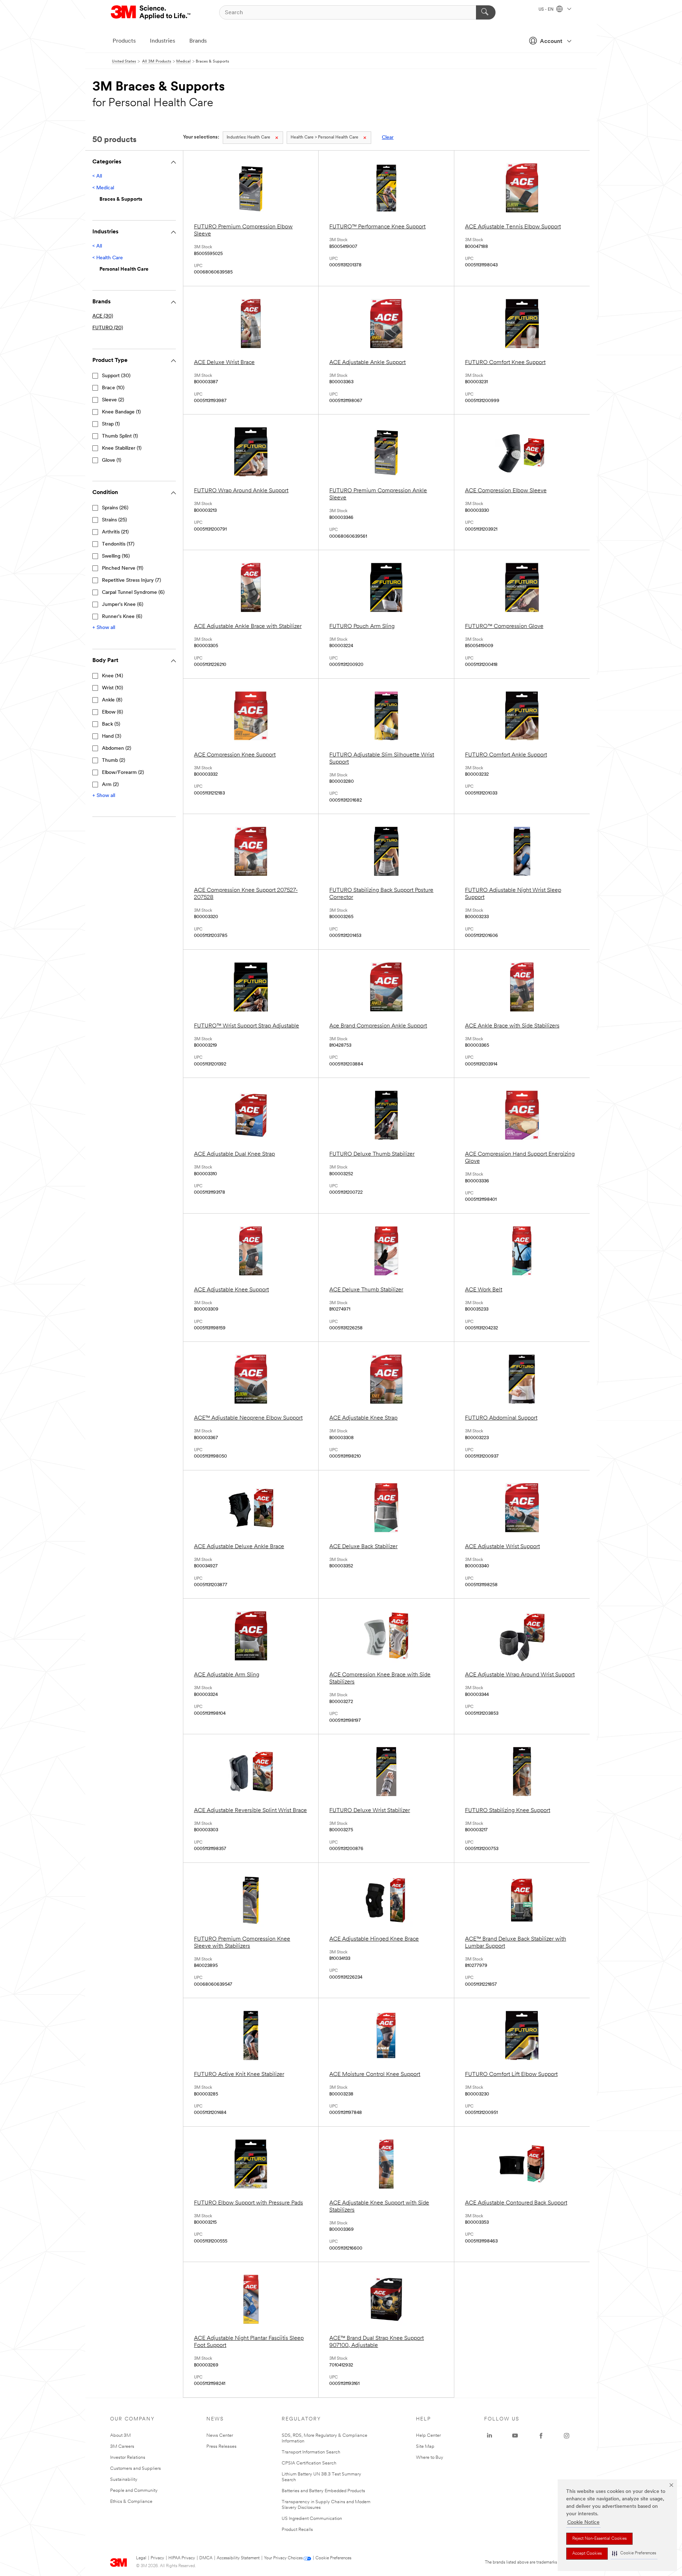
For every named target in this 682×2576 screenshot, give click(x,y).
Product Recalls (297, 2530)
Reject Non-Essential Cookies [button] (599, 2539)
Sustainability (124, 2480)
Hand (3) (112, 736)
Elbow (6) (112, 712)
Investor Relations (128, 2458)
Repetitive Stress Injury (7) (131, 581)
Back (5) (111, 724)
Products (124, 41)
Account (551, 42)
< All (97, 176)
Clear (388, 138)
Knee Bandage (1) (121, 412)
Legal (141, 2558)
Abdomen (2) (117, 749)
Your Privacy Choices (283, 2558)
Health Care (248, 137)
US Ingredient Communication (312, 2519)
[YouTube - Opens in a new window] (515, 2436)
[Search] (486, 12)
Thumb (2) (113, 761)
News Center (220, 2436)
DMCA (206, 2558)
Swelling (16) (116, 556)
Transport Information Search (311, 2452)
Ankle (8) (112, 700)
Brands (198, 41)
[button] (634, 2553)
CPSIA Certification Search (309, 2463)
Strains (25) (114, 520)
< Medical (103, 188)
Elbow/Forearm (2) (123, 773)
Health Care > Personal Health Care (324, 137)
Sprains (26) (115, 508)
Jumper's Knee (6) (123, 605)
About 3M (120, 2436)
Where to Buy (430, 2458)
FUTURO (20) (108, 328)
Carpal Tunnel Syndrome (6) (133, 593)
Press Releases (221, 2447)
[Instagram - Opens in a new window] (567, 2436)
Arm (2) (110, 785)
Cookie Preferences (333, 2558)
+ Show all (104, 628)
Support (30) (116, 376)
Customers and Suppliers (136, 2469)
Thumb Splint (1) (120, 436)
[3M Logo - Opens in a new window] (151, 12)
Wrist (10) (112, 688)
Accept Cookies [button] (587, 2554)
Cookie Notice (583, 2523)
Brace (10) (113, 388)
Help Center (428, 2436)
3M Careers (122, 2447)
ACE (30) (103, 316)
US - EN (546, 10)
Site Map (425, 2447)
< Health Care (108, 258)
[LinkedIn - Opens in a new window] (489, 2436)
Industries (163, 41)
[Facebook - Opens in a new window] (541, 2436)
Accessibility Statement (238, 2558)
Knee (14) (112, 676)
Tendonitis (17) (118, 544)
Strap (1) (111, 424)
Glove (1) (112, 460)
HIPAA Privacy (182, 2558)
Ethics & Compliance (131, 2502)
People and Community (134, 2491)
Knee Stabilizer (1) (122, 448)
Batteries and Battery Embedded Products (323, 2491)
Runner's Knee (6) (122, 617)
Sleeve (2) (113, 400)
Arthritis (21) (115, 532)
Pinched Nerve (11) (123, 568)
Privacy (157, 2558)
